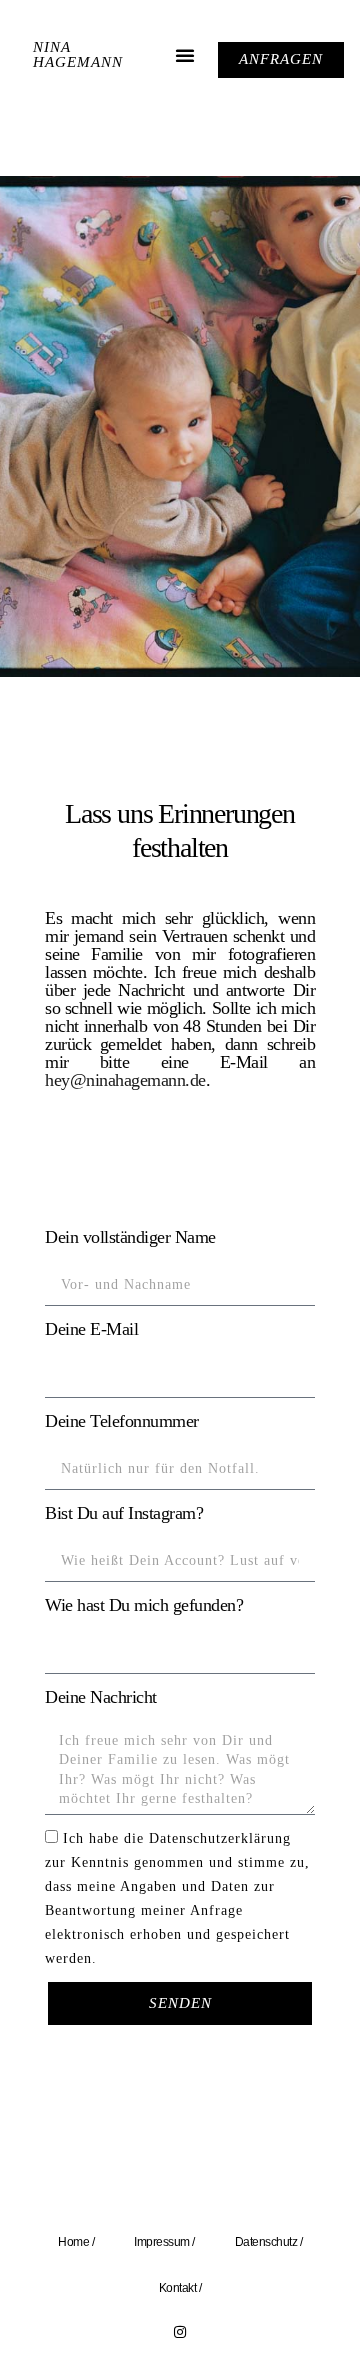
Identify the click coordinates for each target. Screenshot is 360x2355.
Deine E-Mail (91, 1329)
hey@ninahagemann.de (125, 1080)
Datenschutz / (269, 2242)
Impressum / (164, 2242)
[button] (185, 55)
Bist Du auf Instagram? (124, 1513)
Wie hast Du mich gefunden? (144, 1605)
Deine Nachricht (101, 1697)
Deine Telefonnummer (122, 1421)
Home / (76, 2242)
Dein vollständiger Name (130, 1237)
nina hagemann (78, 54)
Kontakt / (180, 2288)
